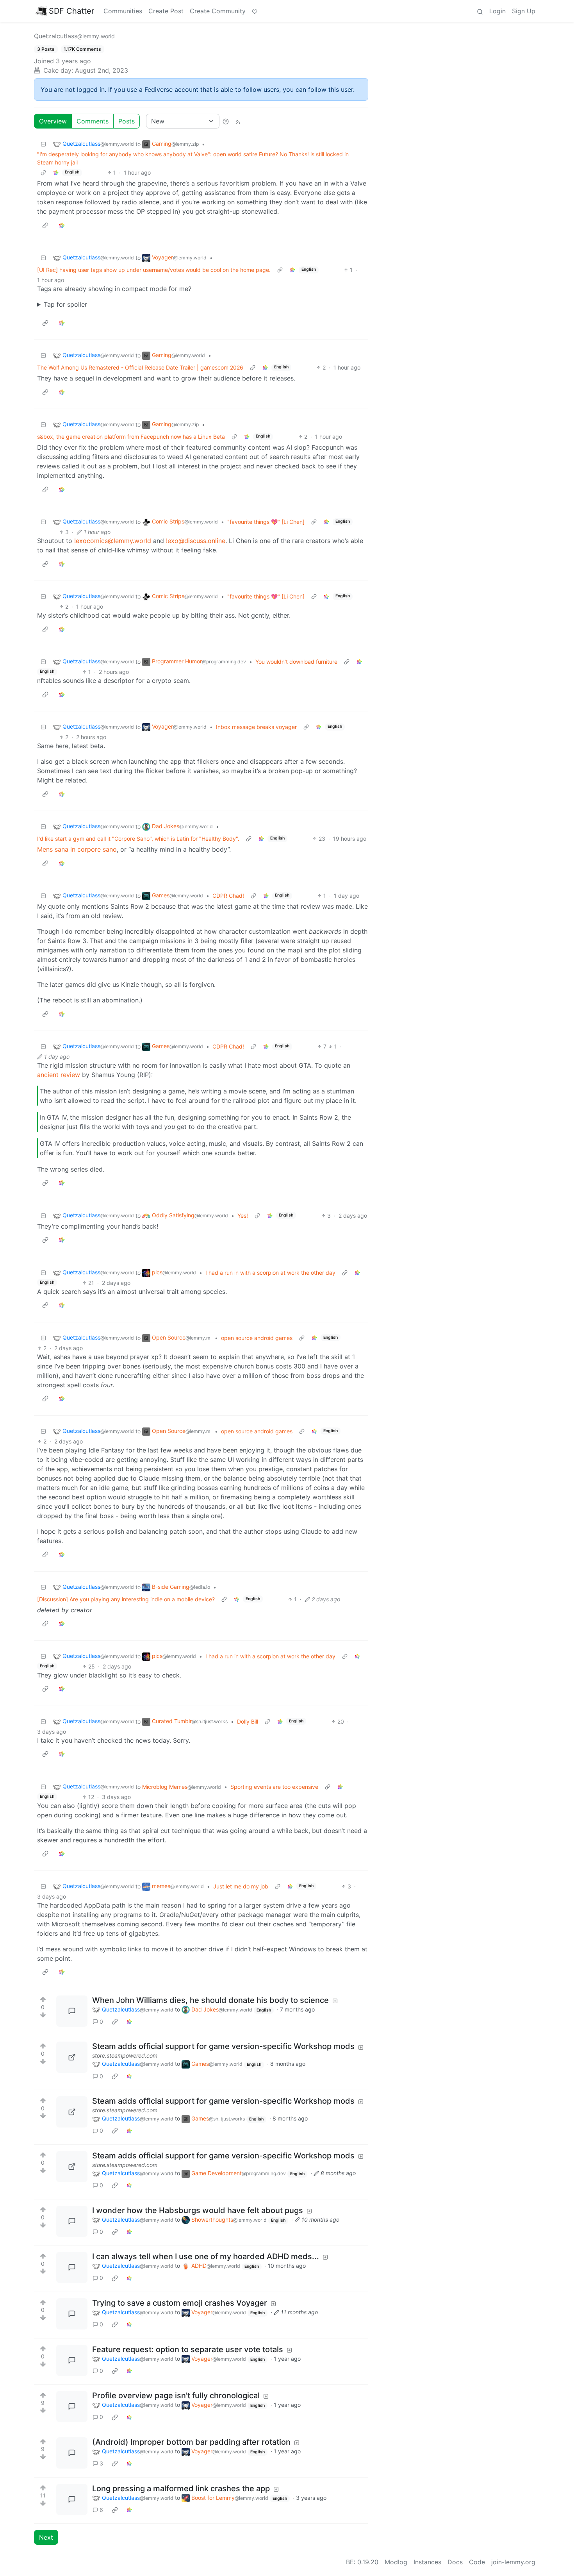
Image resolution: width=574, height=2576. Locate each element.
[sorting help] (226, 121)
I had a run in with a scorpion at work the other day (270, 1273)
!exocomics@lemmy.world (113, 541)
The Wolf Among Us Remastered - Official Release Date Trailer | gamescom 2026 (140, 367)
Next (46, 2537)
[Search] (480, 11)
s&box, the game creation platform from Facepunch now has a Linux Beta (131, 437)
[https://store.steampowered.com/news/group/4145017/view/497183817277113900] (72, 2057)
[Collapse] (43, 144)
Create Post (166, 11)
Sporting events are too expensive (274, 1787)
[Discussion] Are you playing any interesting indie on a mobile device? (126, 1599)
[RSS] (238, 121)
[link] (56, 172)
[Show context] (43, 172)
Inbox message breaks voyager (256, 727)
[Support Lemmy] (255, 11)
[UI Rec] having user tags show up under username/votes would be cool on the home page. (154, 270)
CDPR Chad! (228, 896)
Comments (93, 121)
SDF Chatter (71, 11)
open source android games (257, 1338)
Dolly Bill (248, 1721)
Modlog (396, 2562)
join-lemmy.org (513, 2562)
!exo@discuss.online (196, 541)
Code (477, 2562)
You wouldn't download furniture (296, 662)
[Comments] (72, 2011)
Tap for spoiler (65, 304)
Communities (123, 11)
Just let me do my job (241, 1886)
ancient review (59, 1075)
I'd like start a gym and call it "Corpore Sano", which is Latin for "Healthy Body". (138, 839)
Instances (427, 2562)
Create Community (218, 11)
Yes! (243, 1216)
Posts (127, 121)
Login (497, 11)
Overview (53, 121)
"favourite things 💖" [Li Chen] (266, 522)
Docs (455, 2562)
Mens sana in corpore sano (77, 849)
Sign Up (524, 11)
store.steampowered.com (125, 2055)
